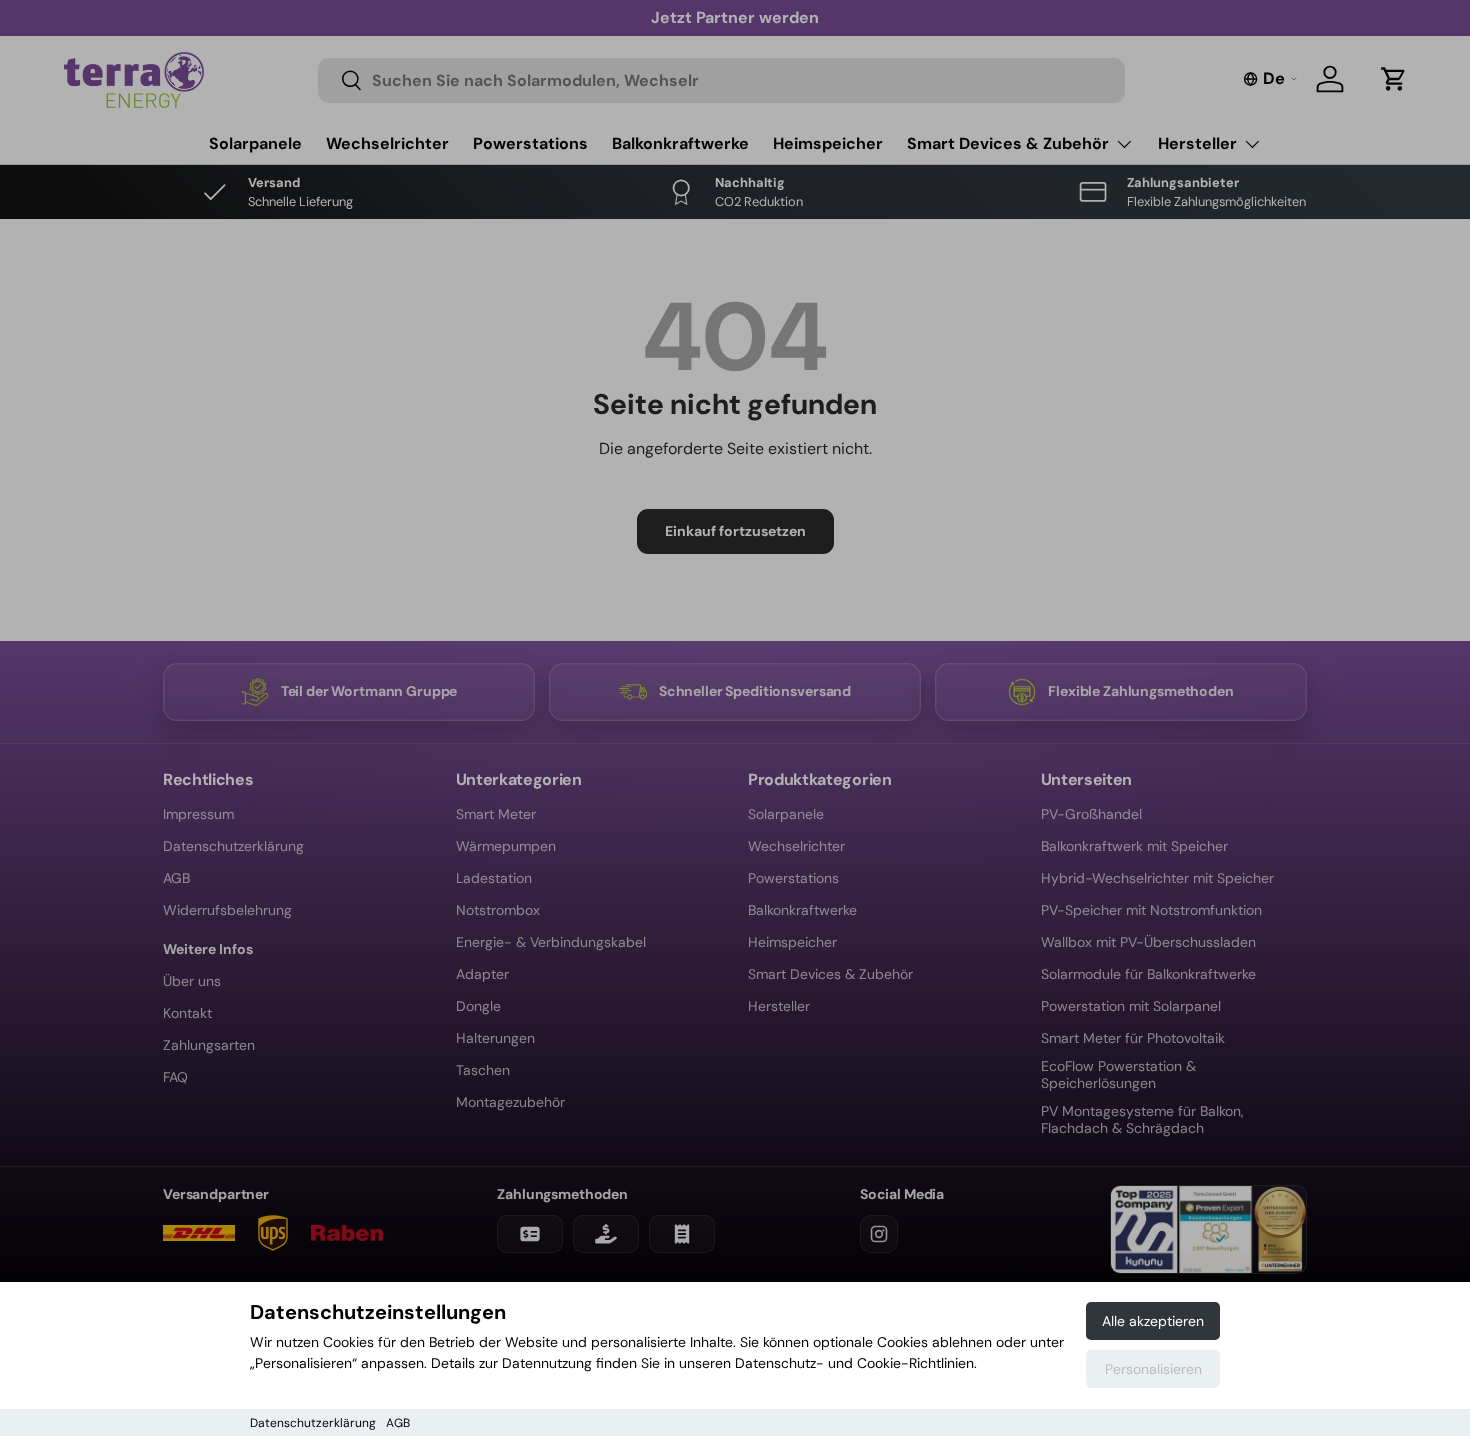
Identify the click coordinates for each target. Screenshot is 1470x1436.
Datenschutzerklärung (313, 1423)
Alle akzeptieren (1153, 1321)
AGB (398, 1423)
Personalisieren (1153, 1369)
